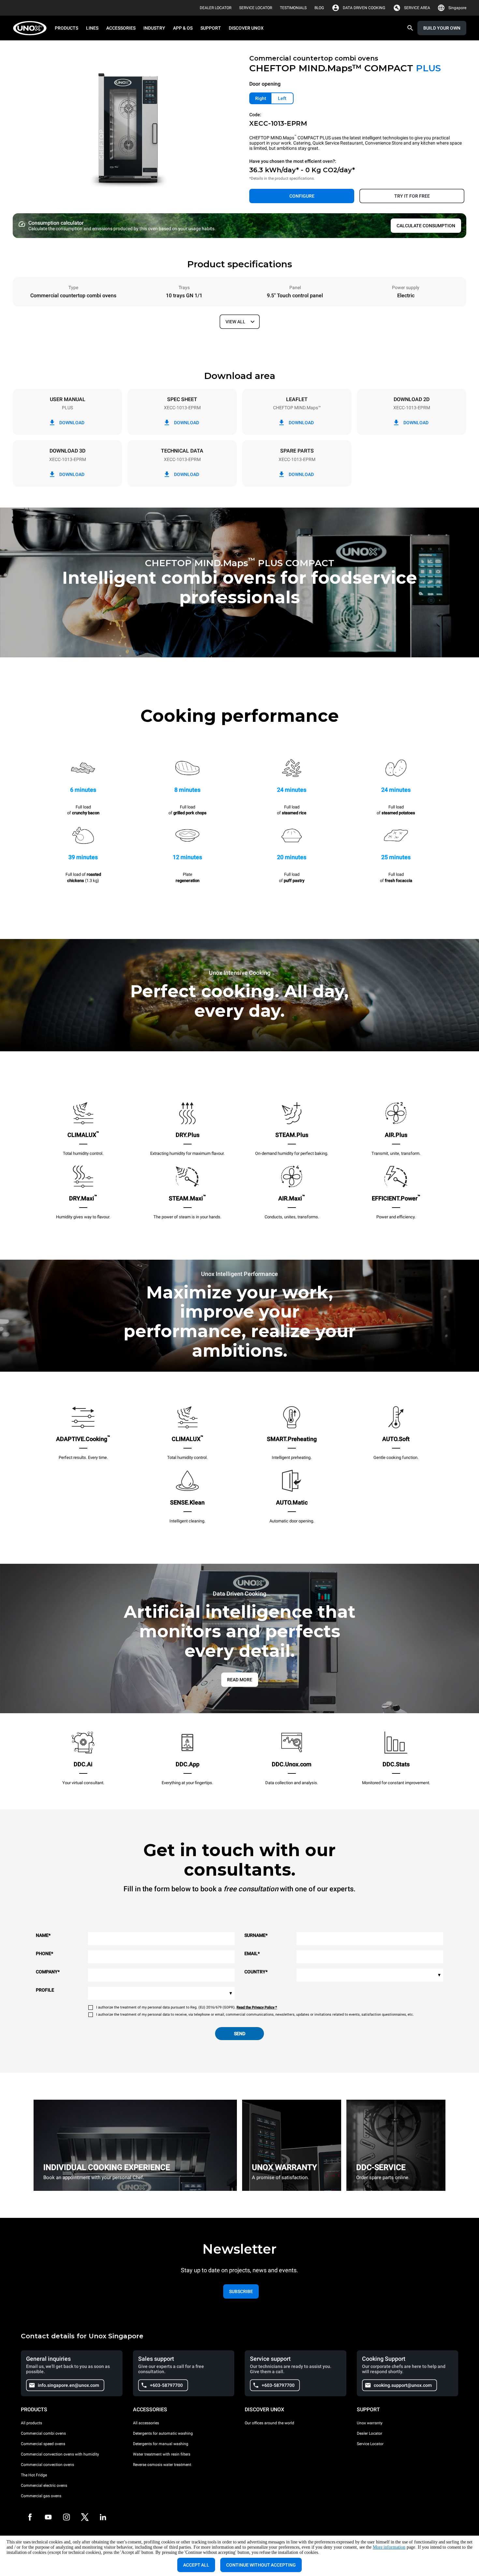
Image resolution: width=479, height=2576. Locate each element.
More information (389, 2547)
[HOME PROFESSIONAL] (32, 28)
